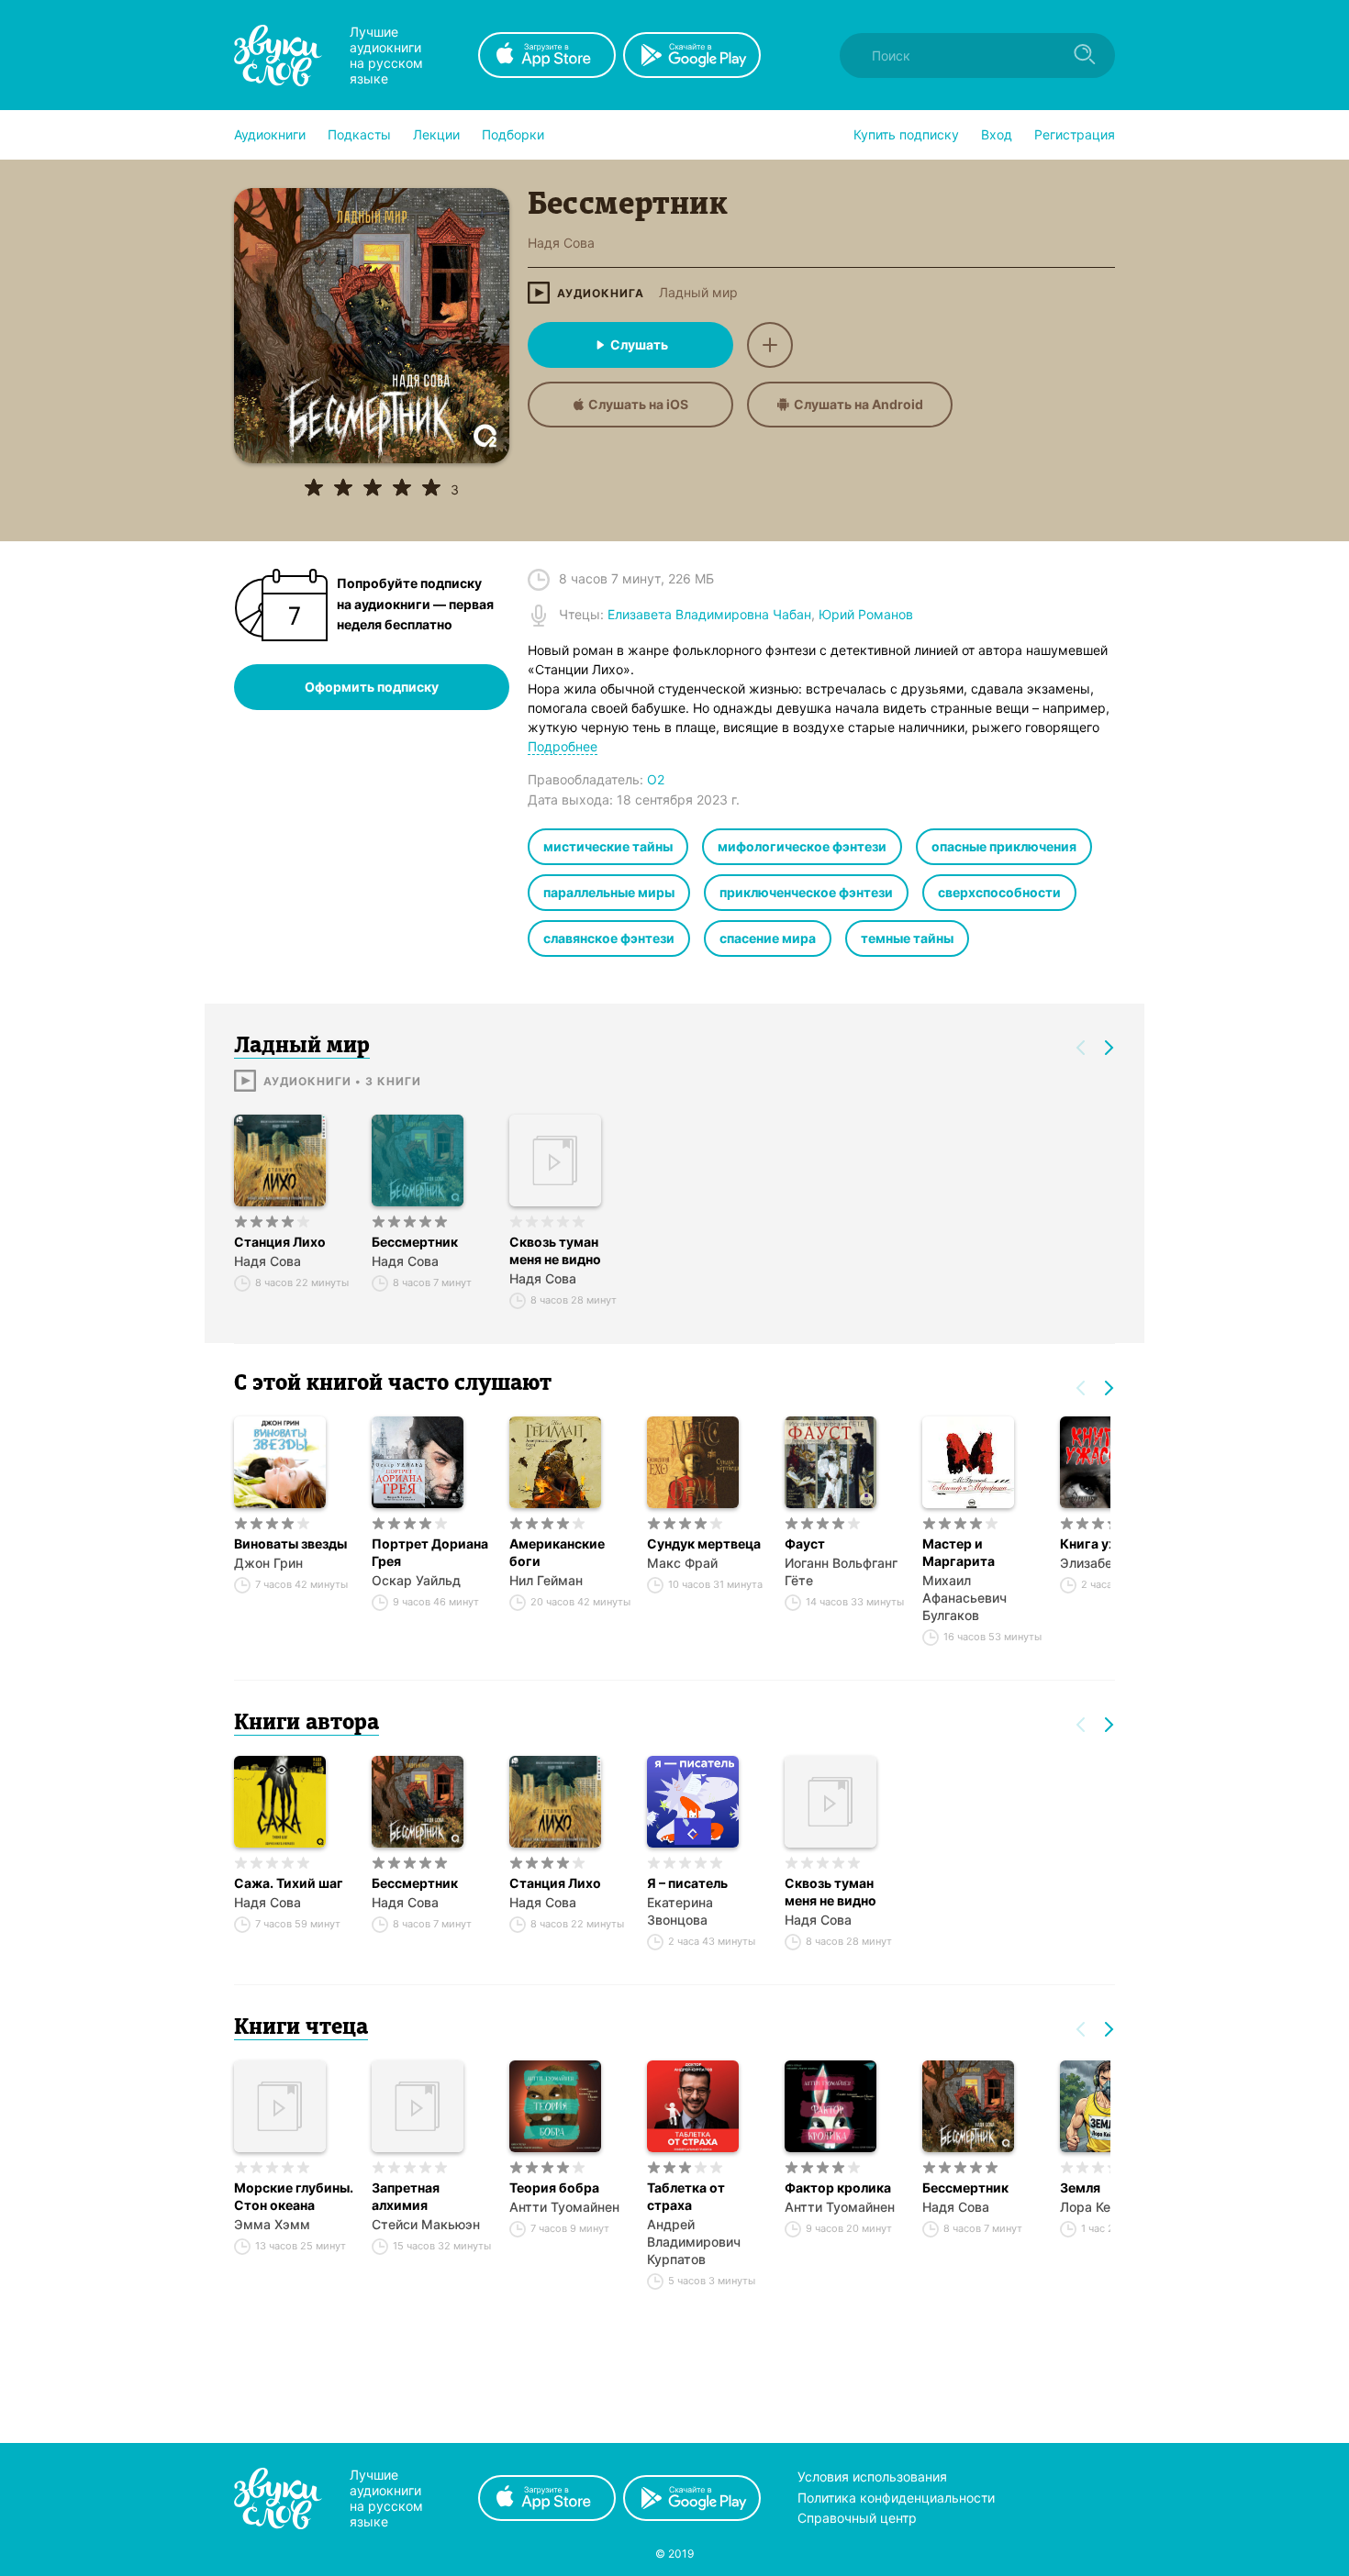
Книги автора (307, 1724)
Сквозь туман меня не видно (555, 1250)
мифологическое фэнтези (802, 846)
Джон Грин (268, 1563)
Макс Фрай (682, 1563)
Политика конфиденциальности (896, 2498)
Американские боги (557, 1552)
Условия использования (872, 2476)
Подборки (513, 134)
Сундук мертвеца (704, 1543)
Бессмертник (415, 1242)
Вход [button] (997, 134)
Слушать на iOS (638, 404)
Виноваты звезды (290, 1543)
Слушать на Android (858, 404)
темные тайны (907, 938)
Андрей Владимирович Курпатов (694, 2242)
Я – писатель (687, 1883)
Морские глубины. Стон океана (294, 2196)
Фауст (805, 1543)
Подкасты (359, 134)
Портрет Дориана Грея (430, 1552)
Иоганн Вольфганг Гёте (841, 1571)
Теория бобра (554, 2187)
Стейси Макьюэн (426, 2224)
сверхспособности (999, 892)
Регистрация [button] (1075, 134)
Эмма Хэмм (272, 2224)
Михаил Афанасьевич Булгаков (964, 1598)
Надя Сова (268, 1261)
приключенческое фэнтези (806, 892)
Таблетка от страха (686, 2196)
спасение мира (768, 938)
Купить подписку (906, 134)
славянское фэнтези (609, 938)
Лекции (436, 134)
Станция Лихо (280, 1242)
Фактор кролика (838, 2187)
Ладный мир (698, 293)
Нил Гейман (546, 1580)
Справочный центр (857, 2518)
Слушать (639, 344)
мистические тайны (608, 846)
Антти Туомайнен (564, 2207)
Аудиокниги (270, 134)
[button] (270, 135)
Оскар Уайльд (416, 1580)
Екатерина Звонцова (680, 1911)
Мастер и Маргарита (959, 1552)
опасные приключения (1004, 846)
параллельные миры (609, 892)
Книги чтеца (301, 2028)
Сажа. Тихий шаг (289, 1883)
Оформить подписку (372, 687)
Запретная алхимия (406, 2196)
